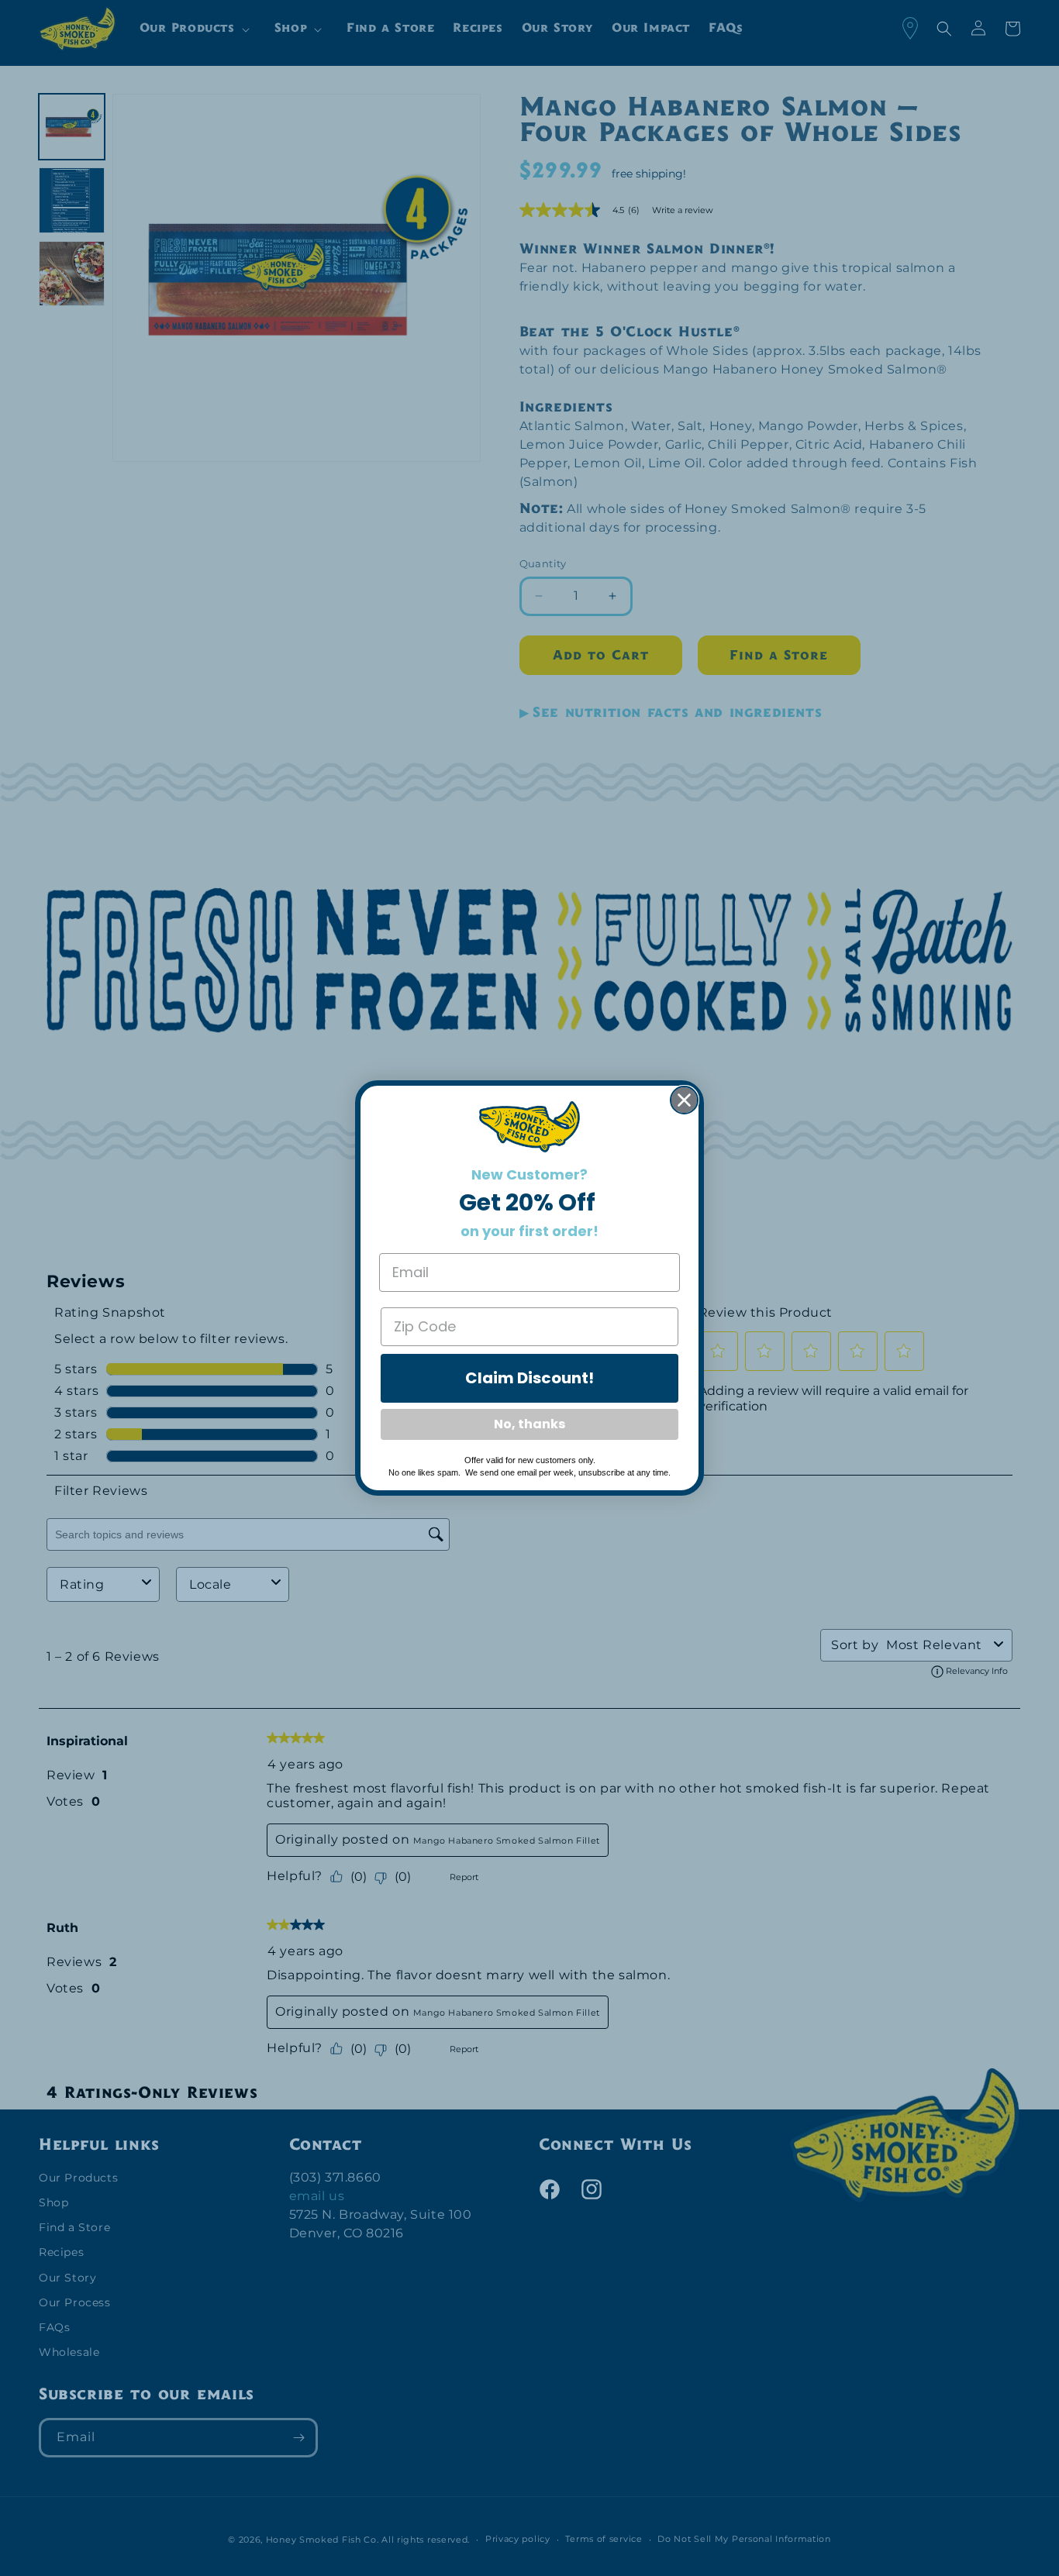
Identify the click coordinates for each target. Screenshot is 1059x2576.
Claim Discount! (529, 1378)
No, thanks (529, 1424)
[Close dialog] (684, 1100)
